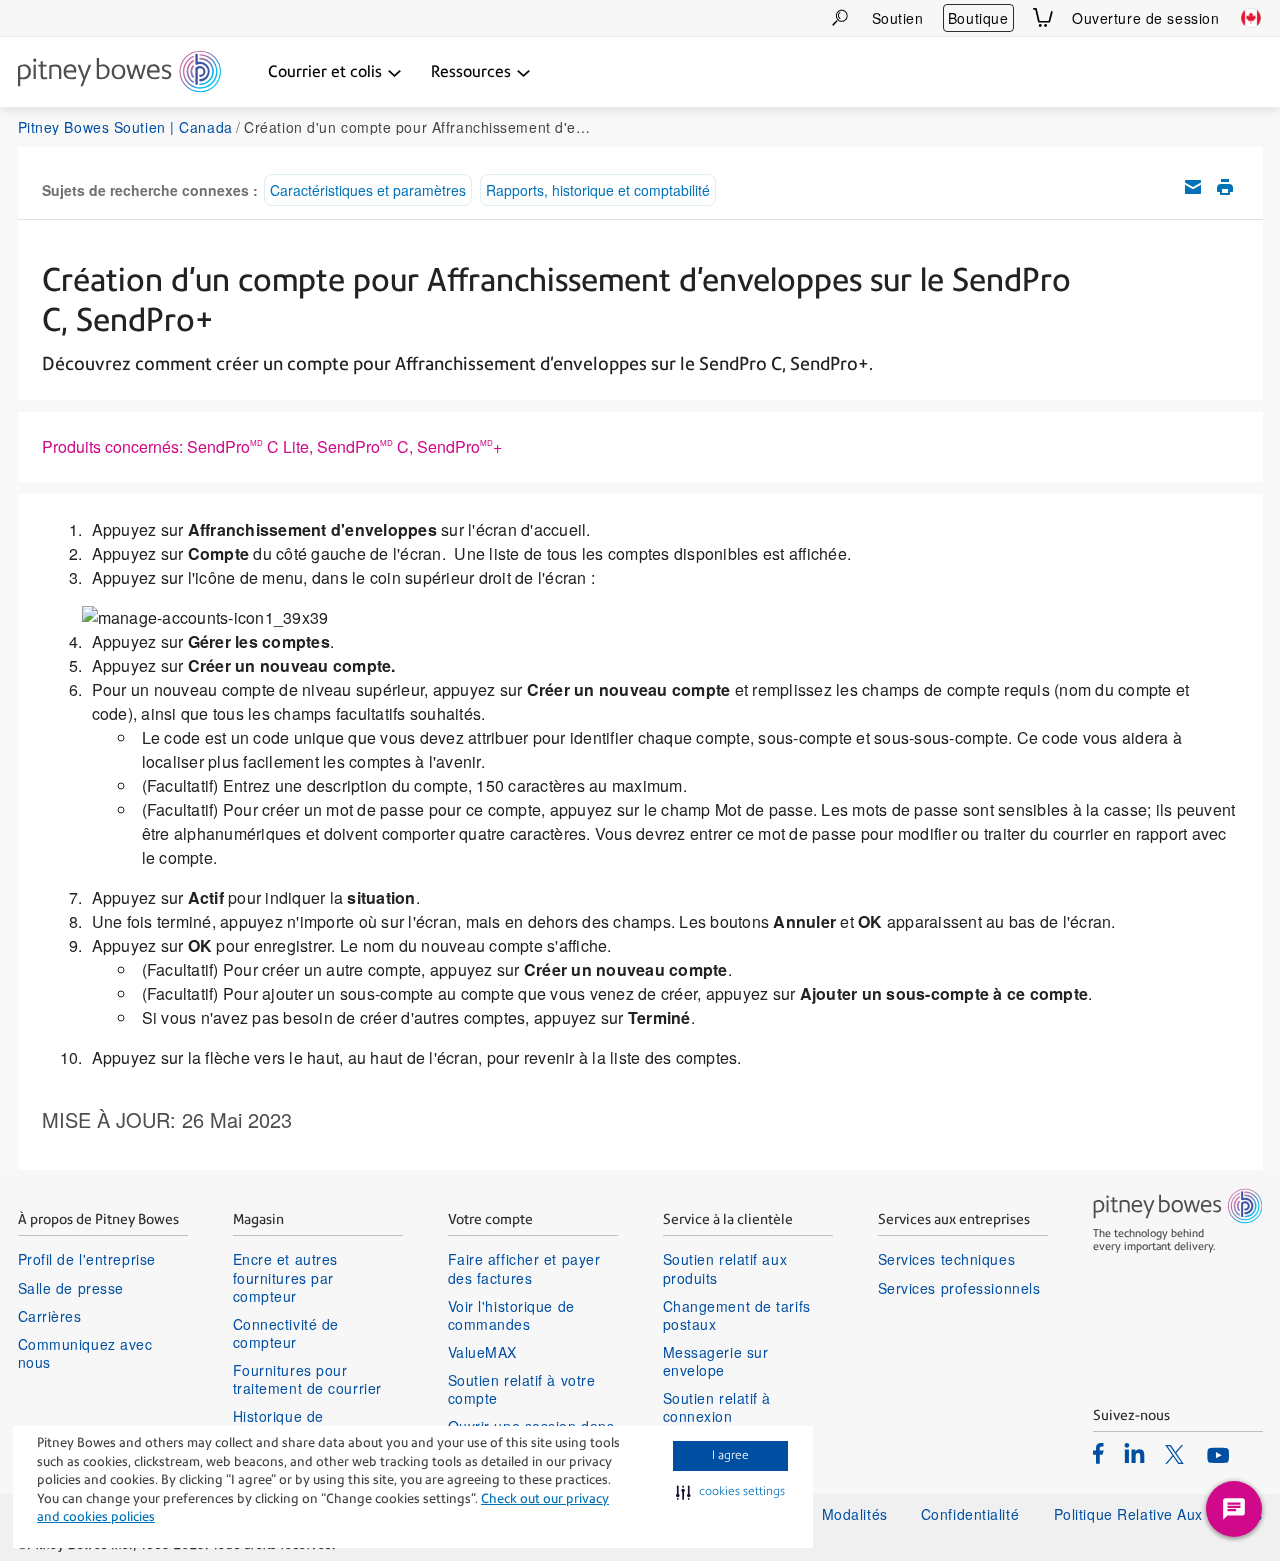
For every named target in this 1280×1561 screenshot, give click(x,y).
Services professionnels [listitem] (959, 1288)
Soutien (898, 18)
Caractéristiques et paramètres (368, 190)
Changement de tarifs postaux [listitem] (737, 1315)
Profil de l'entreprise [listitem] (87, 1259)
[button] (730, 1492)
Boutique (978, 18)
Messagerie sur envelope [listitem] (716, 1361)
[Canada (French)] (1251, 18)
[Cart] (1043, 17)
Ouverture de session (1145, 18)
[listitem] (1098, 1453)
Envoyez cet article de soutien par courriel (1193, 187)
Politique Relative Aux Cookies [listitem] (1158, 1514)
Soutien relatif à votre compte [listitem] (522, 1389)
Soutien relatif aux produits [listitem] (725, 1268)
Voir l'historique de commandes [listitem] (511, 1315)
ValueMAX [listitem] (482, 1352)
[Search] (840, 17)
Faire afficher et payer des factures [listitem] (524, 1268)
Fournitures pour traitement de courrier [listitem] (307, 1379)
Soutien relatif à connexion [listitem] (717, 1407)
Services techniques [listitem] (947, 1259)
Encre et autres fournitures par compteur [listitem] (285, 1277)
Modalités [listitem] (855, 1514)
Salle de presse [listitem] (71, 1288)
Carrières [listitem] (50, 1316)
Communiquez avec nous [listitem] (85, 1353)
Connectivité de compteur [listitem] (286, 1333)
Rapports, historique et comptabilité (598, 190)
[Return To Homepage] (119, 73)
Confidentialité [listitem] (972, 1514)
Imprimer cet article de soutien (1225, 187)
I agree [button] (730, 1455)
